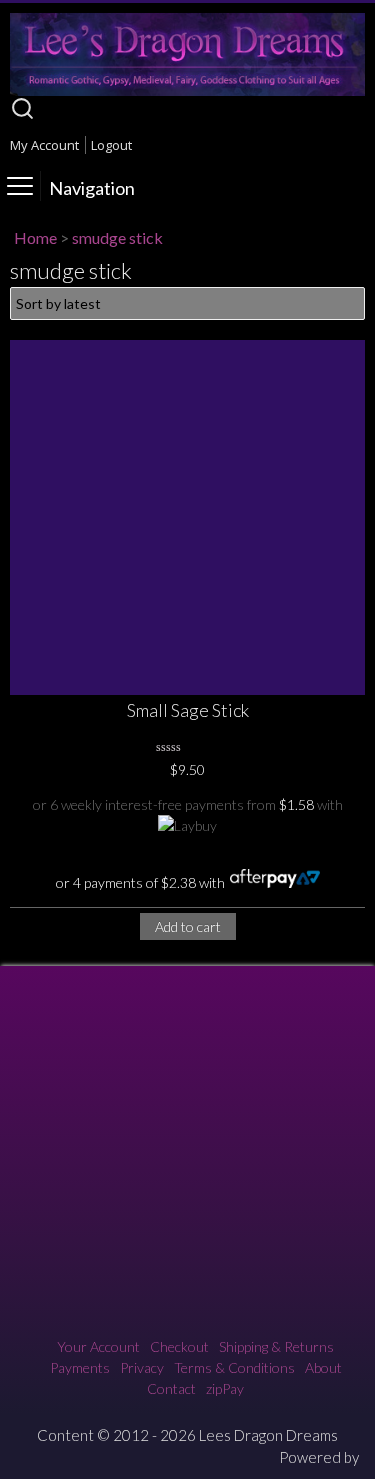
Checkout (179, 1346)
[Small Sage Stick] (187, 517)
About (323, 1367)
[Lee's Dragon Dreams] (187, 90)
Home (35, 237)
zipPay (225, 1388)
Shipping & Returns (276, 1346)
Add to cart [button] (188, 926)
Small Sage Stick (188, 710)
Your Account (98, 1346)
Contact (171, 1388)
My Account (44, 145)
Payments (80, 1367)
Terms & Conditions (234, 1367)
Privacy (142, 1367)
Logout (111, 145)
